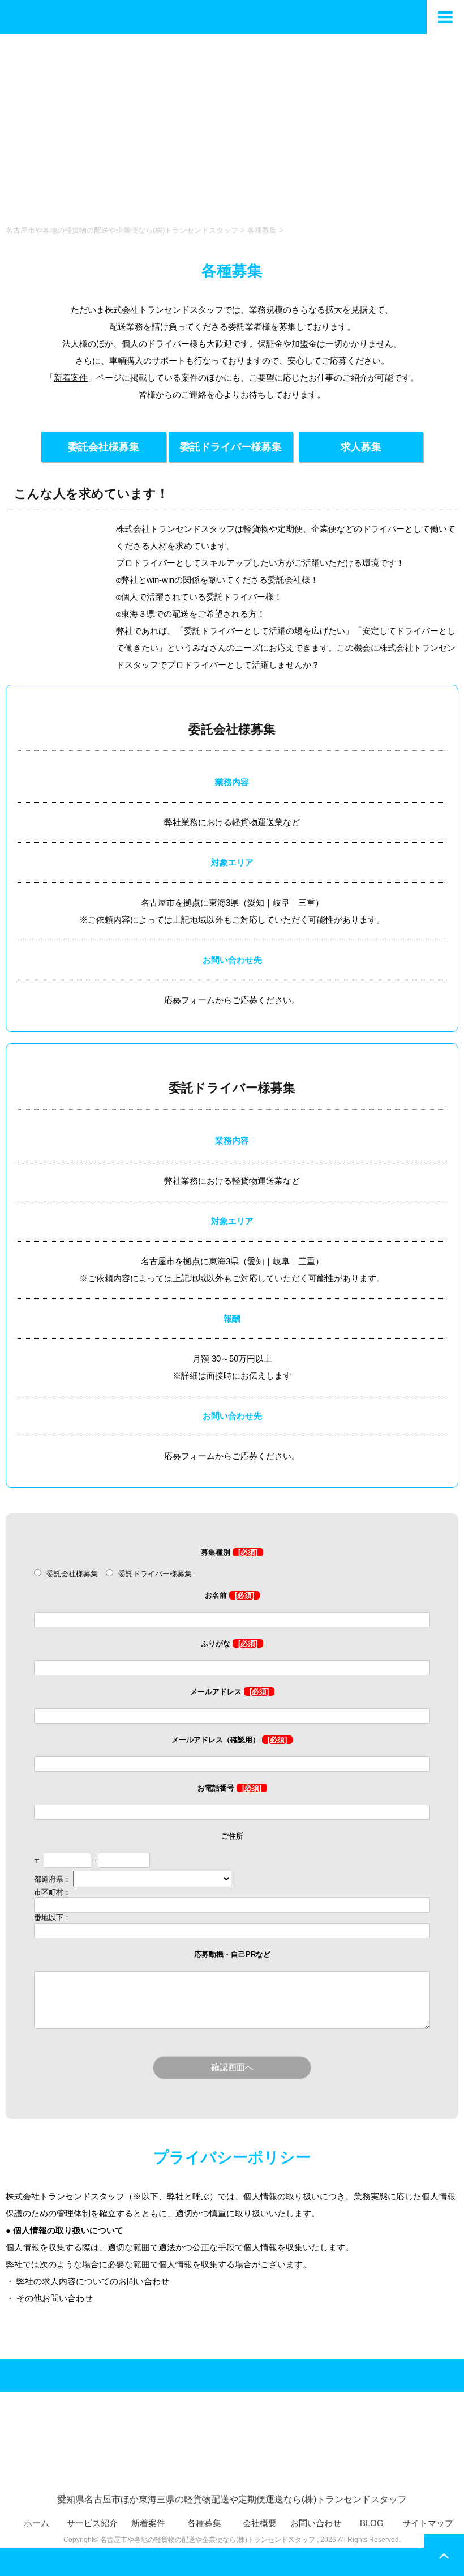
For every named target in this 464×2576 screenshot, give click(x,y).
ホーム (36, 2523)
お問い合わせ (316, 2523)
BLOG (372, 2523)
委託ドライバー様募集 (231, 447)
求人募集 (361, 447)
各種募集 (204, 2523)
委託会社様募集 (104, 447)
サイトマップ (428, 2523)
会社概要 (260, 2523)
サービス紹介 (92, 2523)
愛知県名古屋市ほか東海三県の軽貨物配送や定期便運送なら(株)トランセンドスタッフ (232, 2499)
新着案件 (71, 378)
